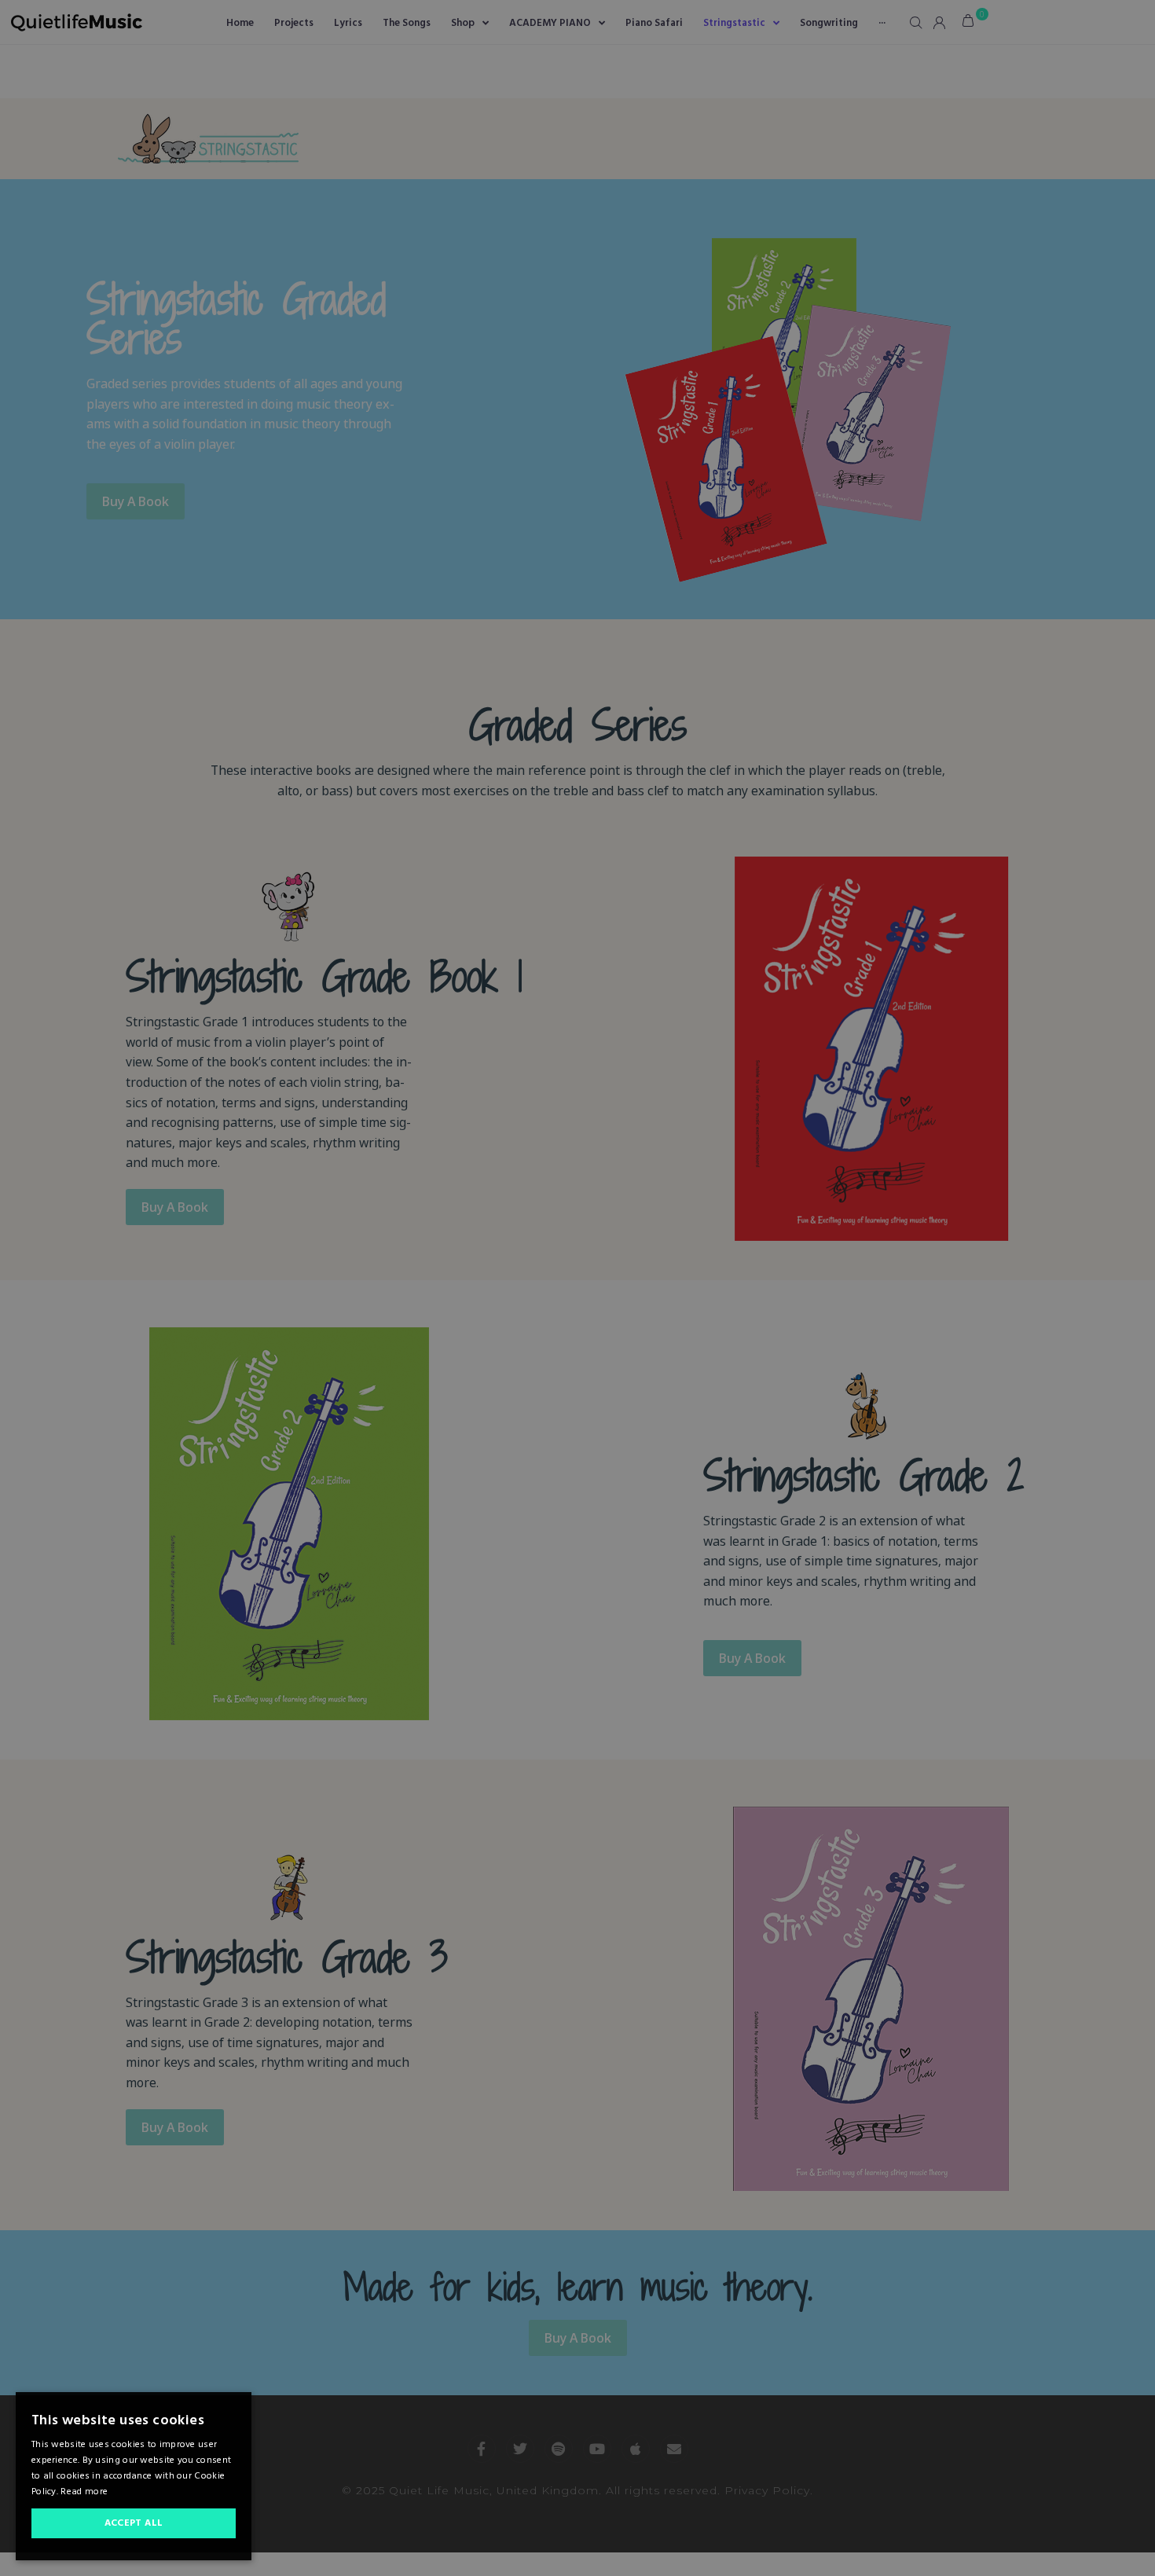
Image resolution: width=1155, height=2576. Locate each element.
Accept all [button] (134, 2523)
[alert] (577, 1288)
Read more (84, 2492)
